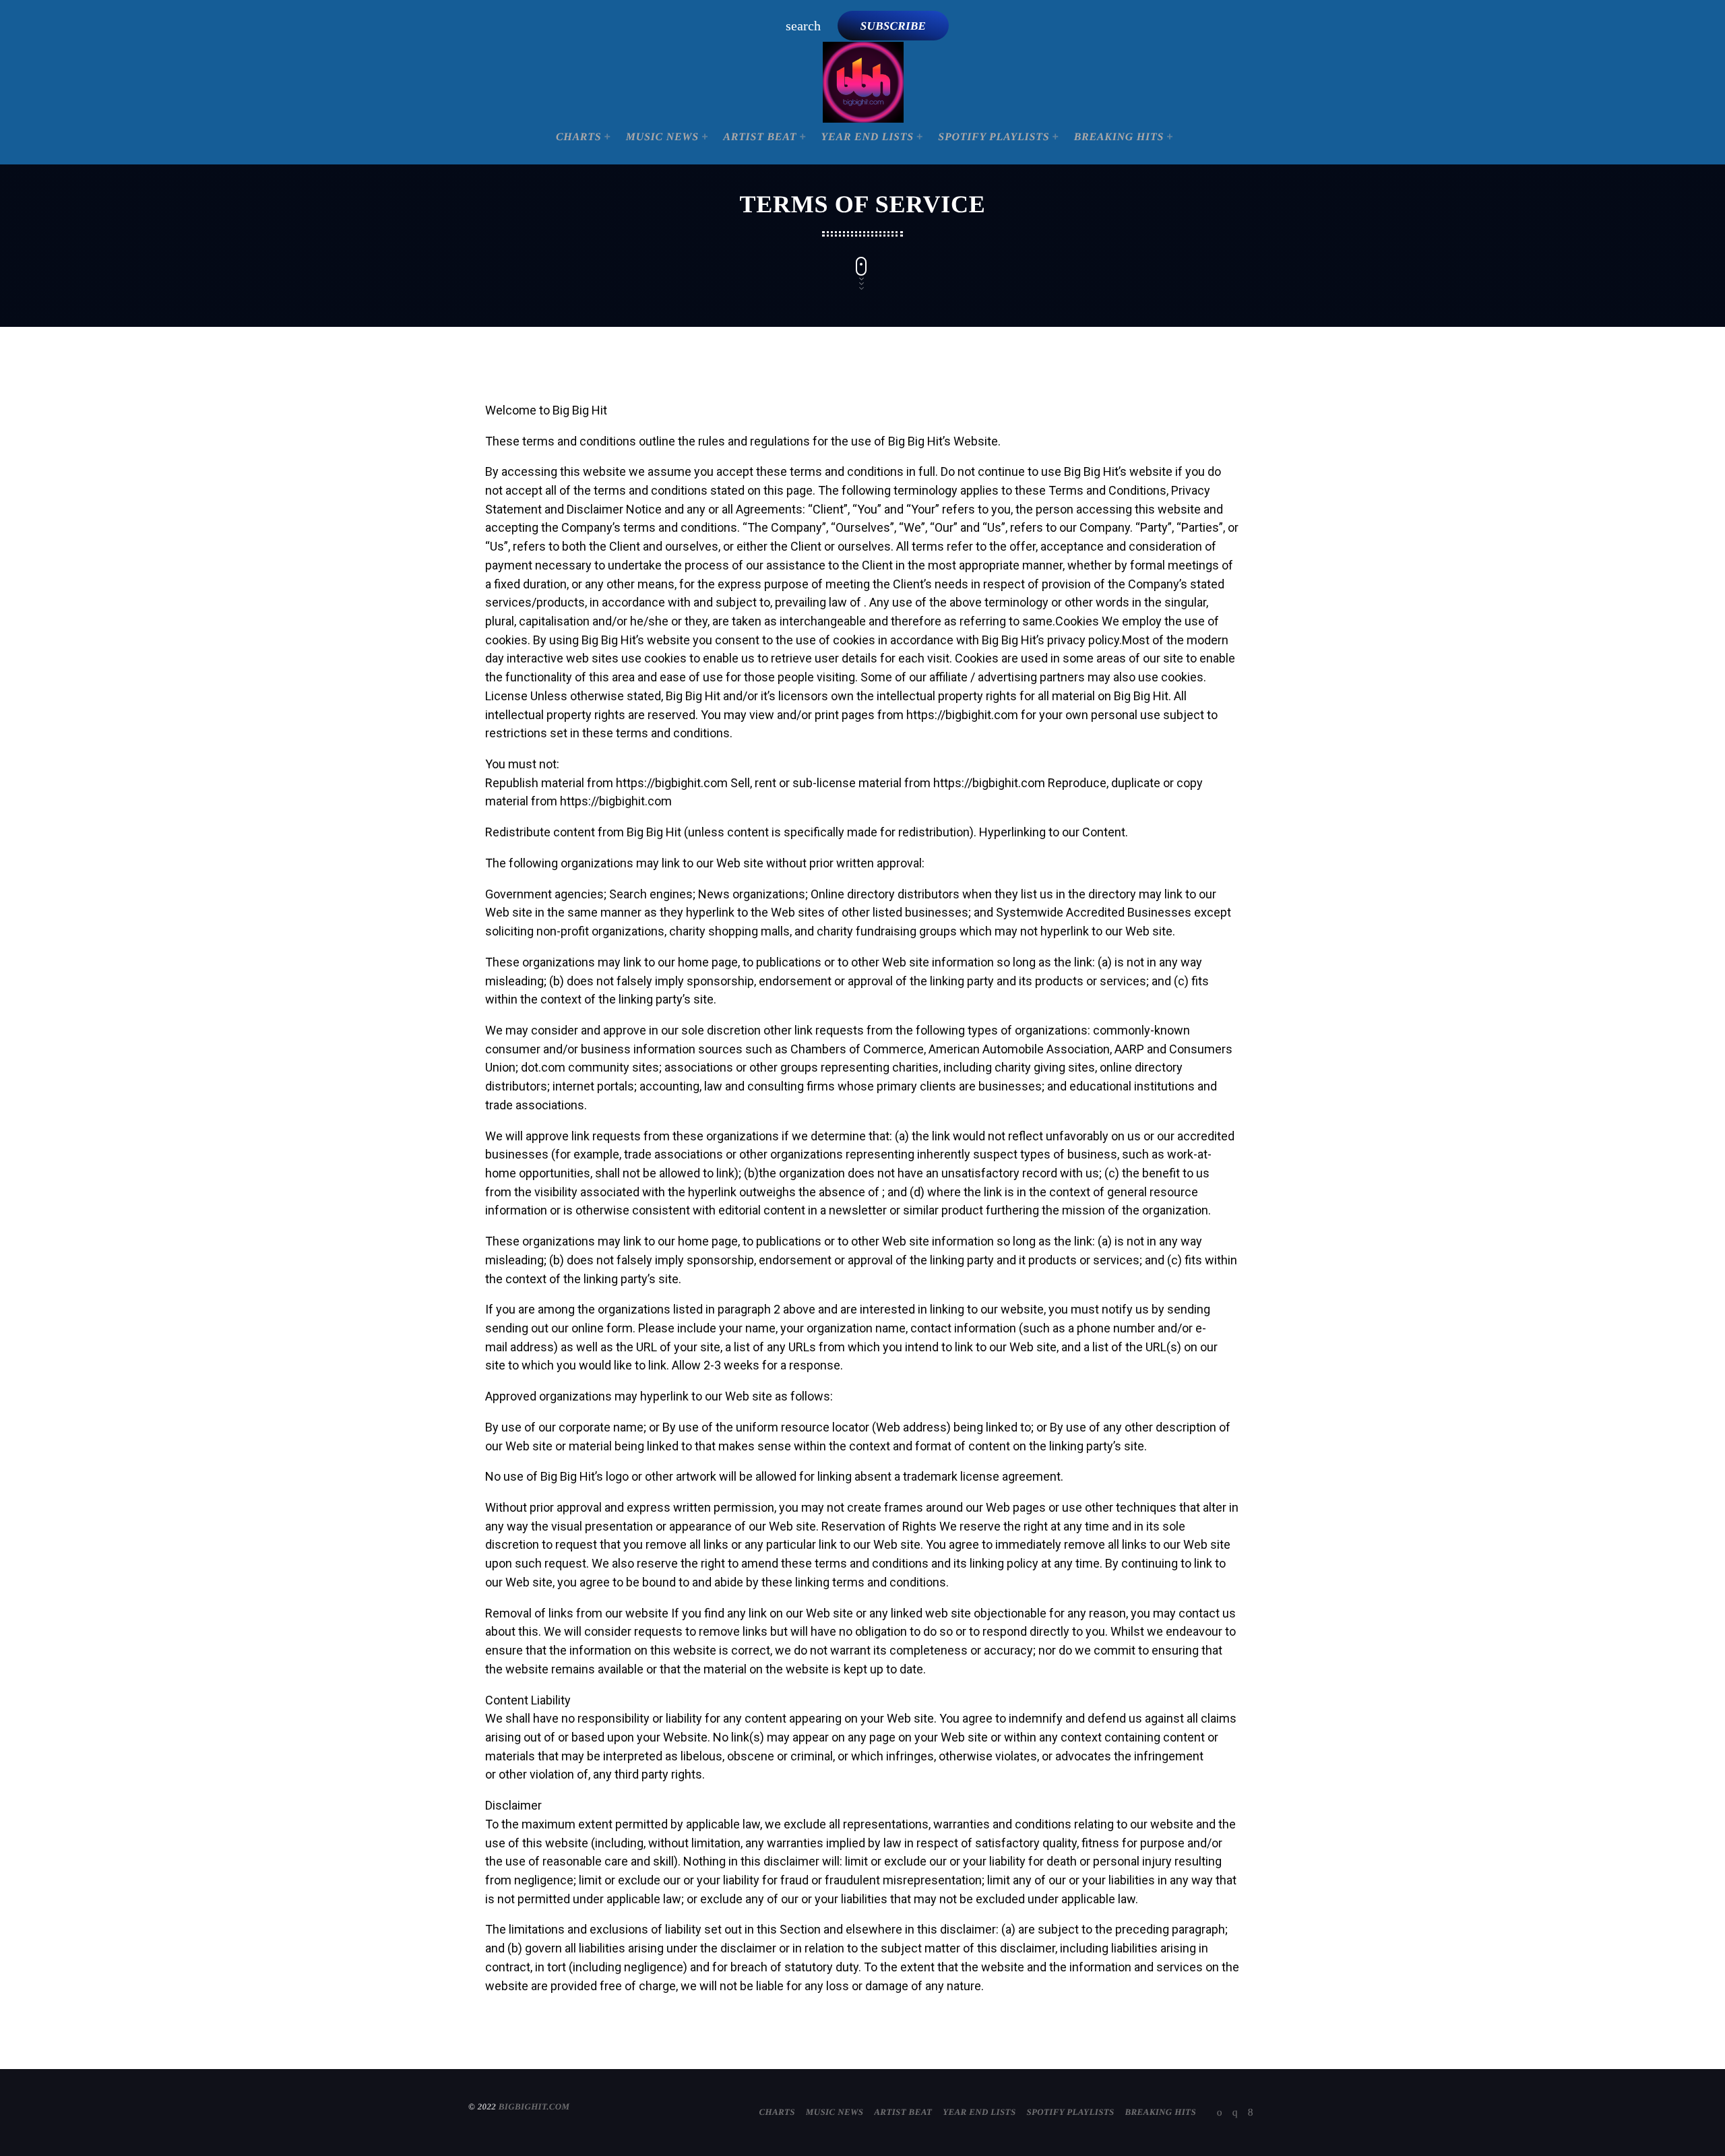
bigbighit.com (534, 2106)
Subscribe (893, 26)
